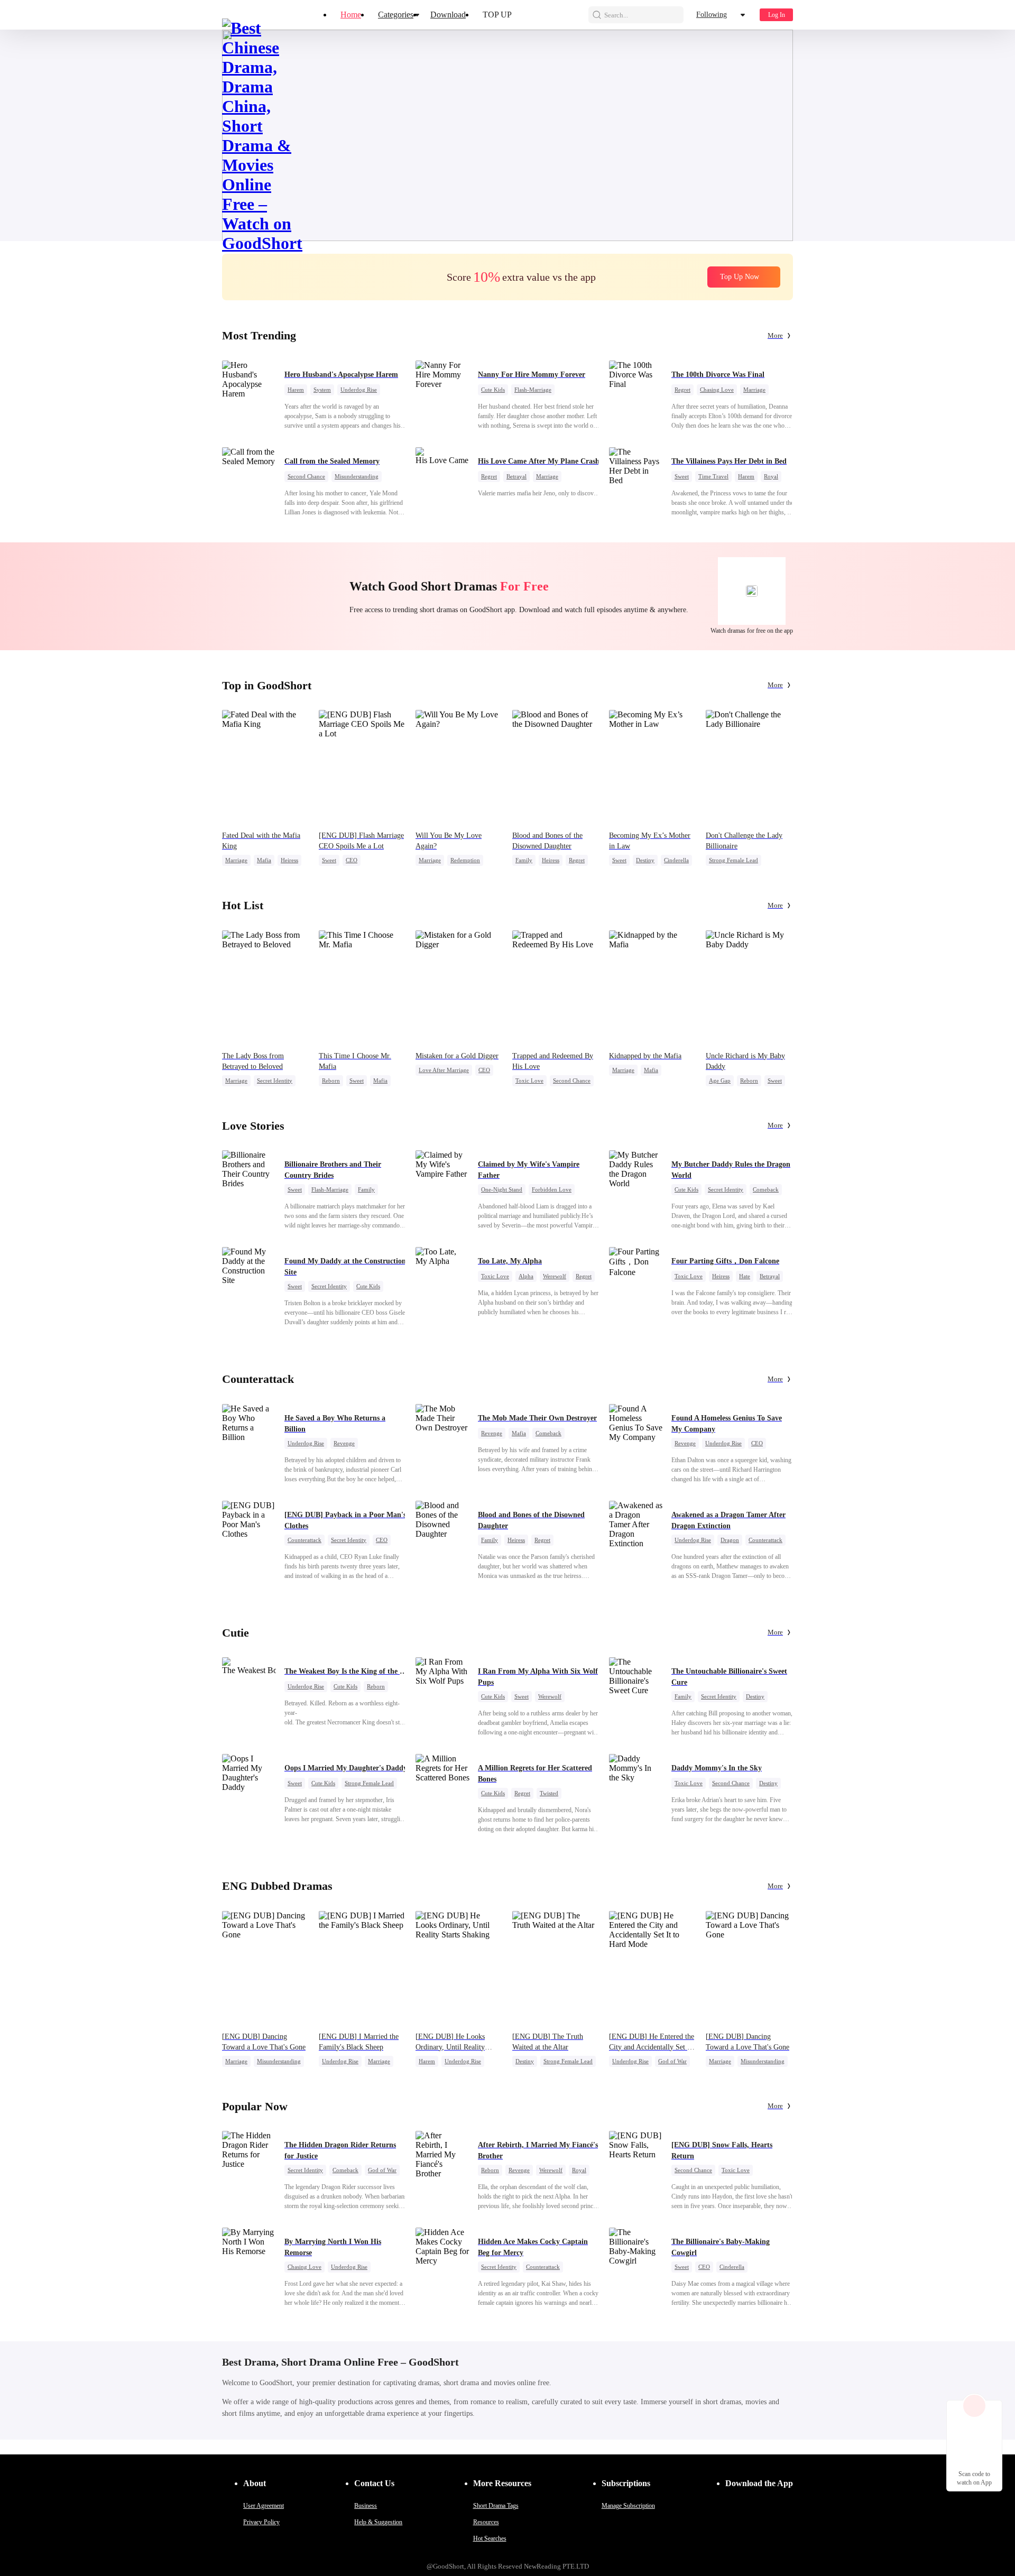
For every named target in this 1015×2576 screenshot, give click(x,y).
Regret (682, 390)
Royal (771, 476)
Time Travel (713, 476)
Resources (486, 2522)
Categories (396, 15)
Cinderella (676, 860)
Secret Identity (275, 1081)
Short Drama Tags (496, 2506)
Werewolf (555, 1276)
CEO (352, 860)
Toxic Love (529, 1081)
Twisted (549, 1793)
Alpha (526, 1276)
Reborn (331, 1081)
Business (366, 2506)
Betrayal (516, 476)
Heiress (289, 860)
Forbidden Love (552, 1189)
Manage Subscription (628, 2506)
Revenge (344, 1443)
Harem (296, 390)
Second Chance (306, 476)
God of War (672, 2061)
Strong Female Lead (733, 860)
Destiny (645, 860)
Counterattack (304, 1540)
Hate (745, 1276)
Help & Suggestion (378, 2522)
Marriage (754, 390)
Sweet (682, 476)
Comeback (766, 1189)
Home (351, 15)
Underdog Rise (359, 390)
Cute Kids (493, 390)
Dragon (730, 1540)
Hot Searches (490, 2538)
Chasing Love (717, 390)
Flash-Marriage (533, 390)
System (322, 390)
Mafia (264, 860)
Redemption (465, 860)
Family (524, 860)
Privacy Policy (261, 2522)
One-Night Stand (502, 1189)
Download (448, 15)
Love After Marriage (444, 1070)
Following (712, 15)
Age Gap (720, 1081)
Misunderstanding (357, 476)
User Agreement (264, 2506)
